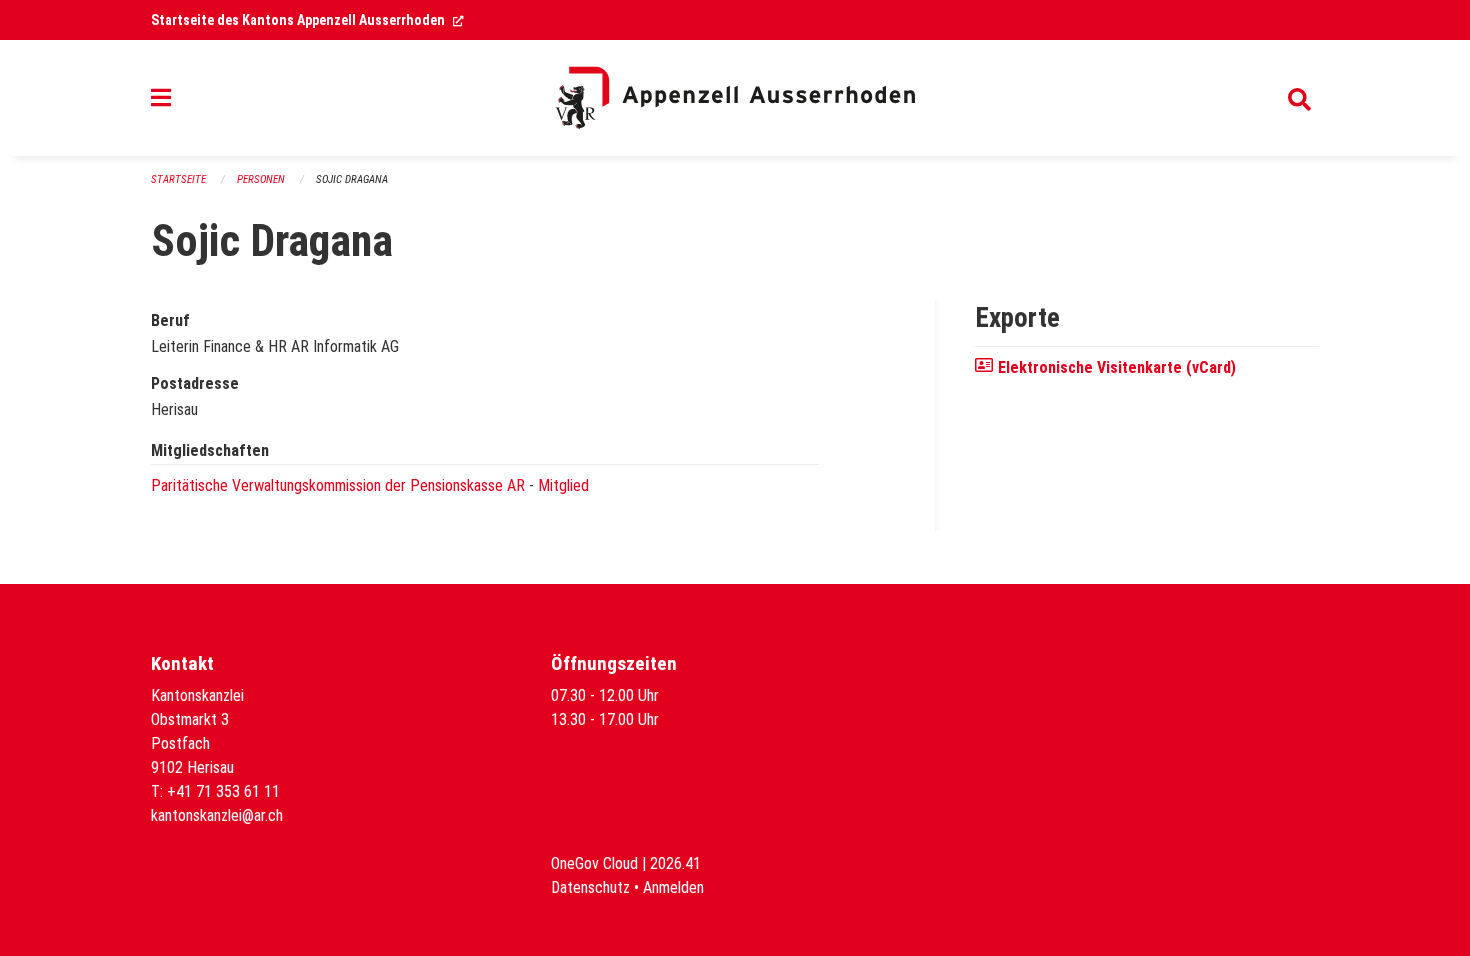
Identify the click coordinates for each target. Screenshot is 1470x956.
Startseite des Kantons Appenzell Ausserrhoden (307, 20)
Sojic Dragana (352, 179)
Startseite (178, 179)
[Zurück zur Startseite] (735, 98)
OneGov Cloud (594, 863)
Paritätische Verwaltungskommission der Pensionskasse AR (338, 485)
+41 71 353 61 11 (223, 791)
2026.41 (675, 863)
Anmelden (673, 887)
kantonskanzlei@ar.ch (217, 815)
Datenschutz (590, 887)
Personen (261, 179)
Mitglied (563, 485)
